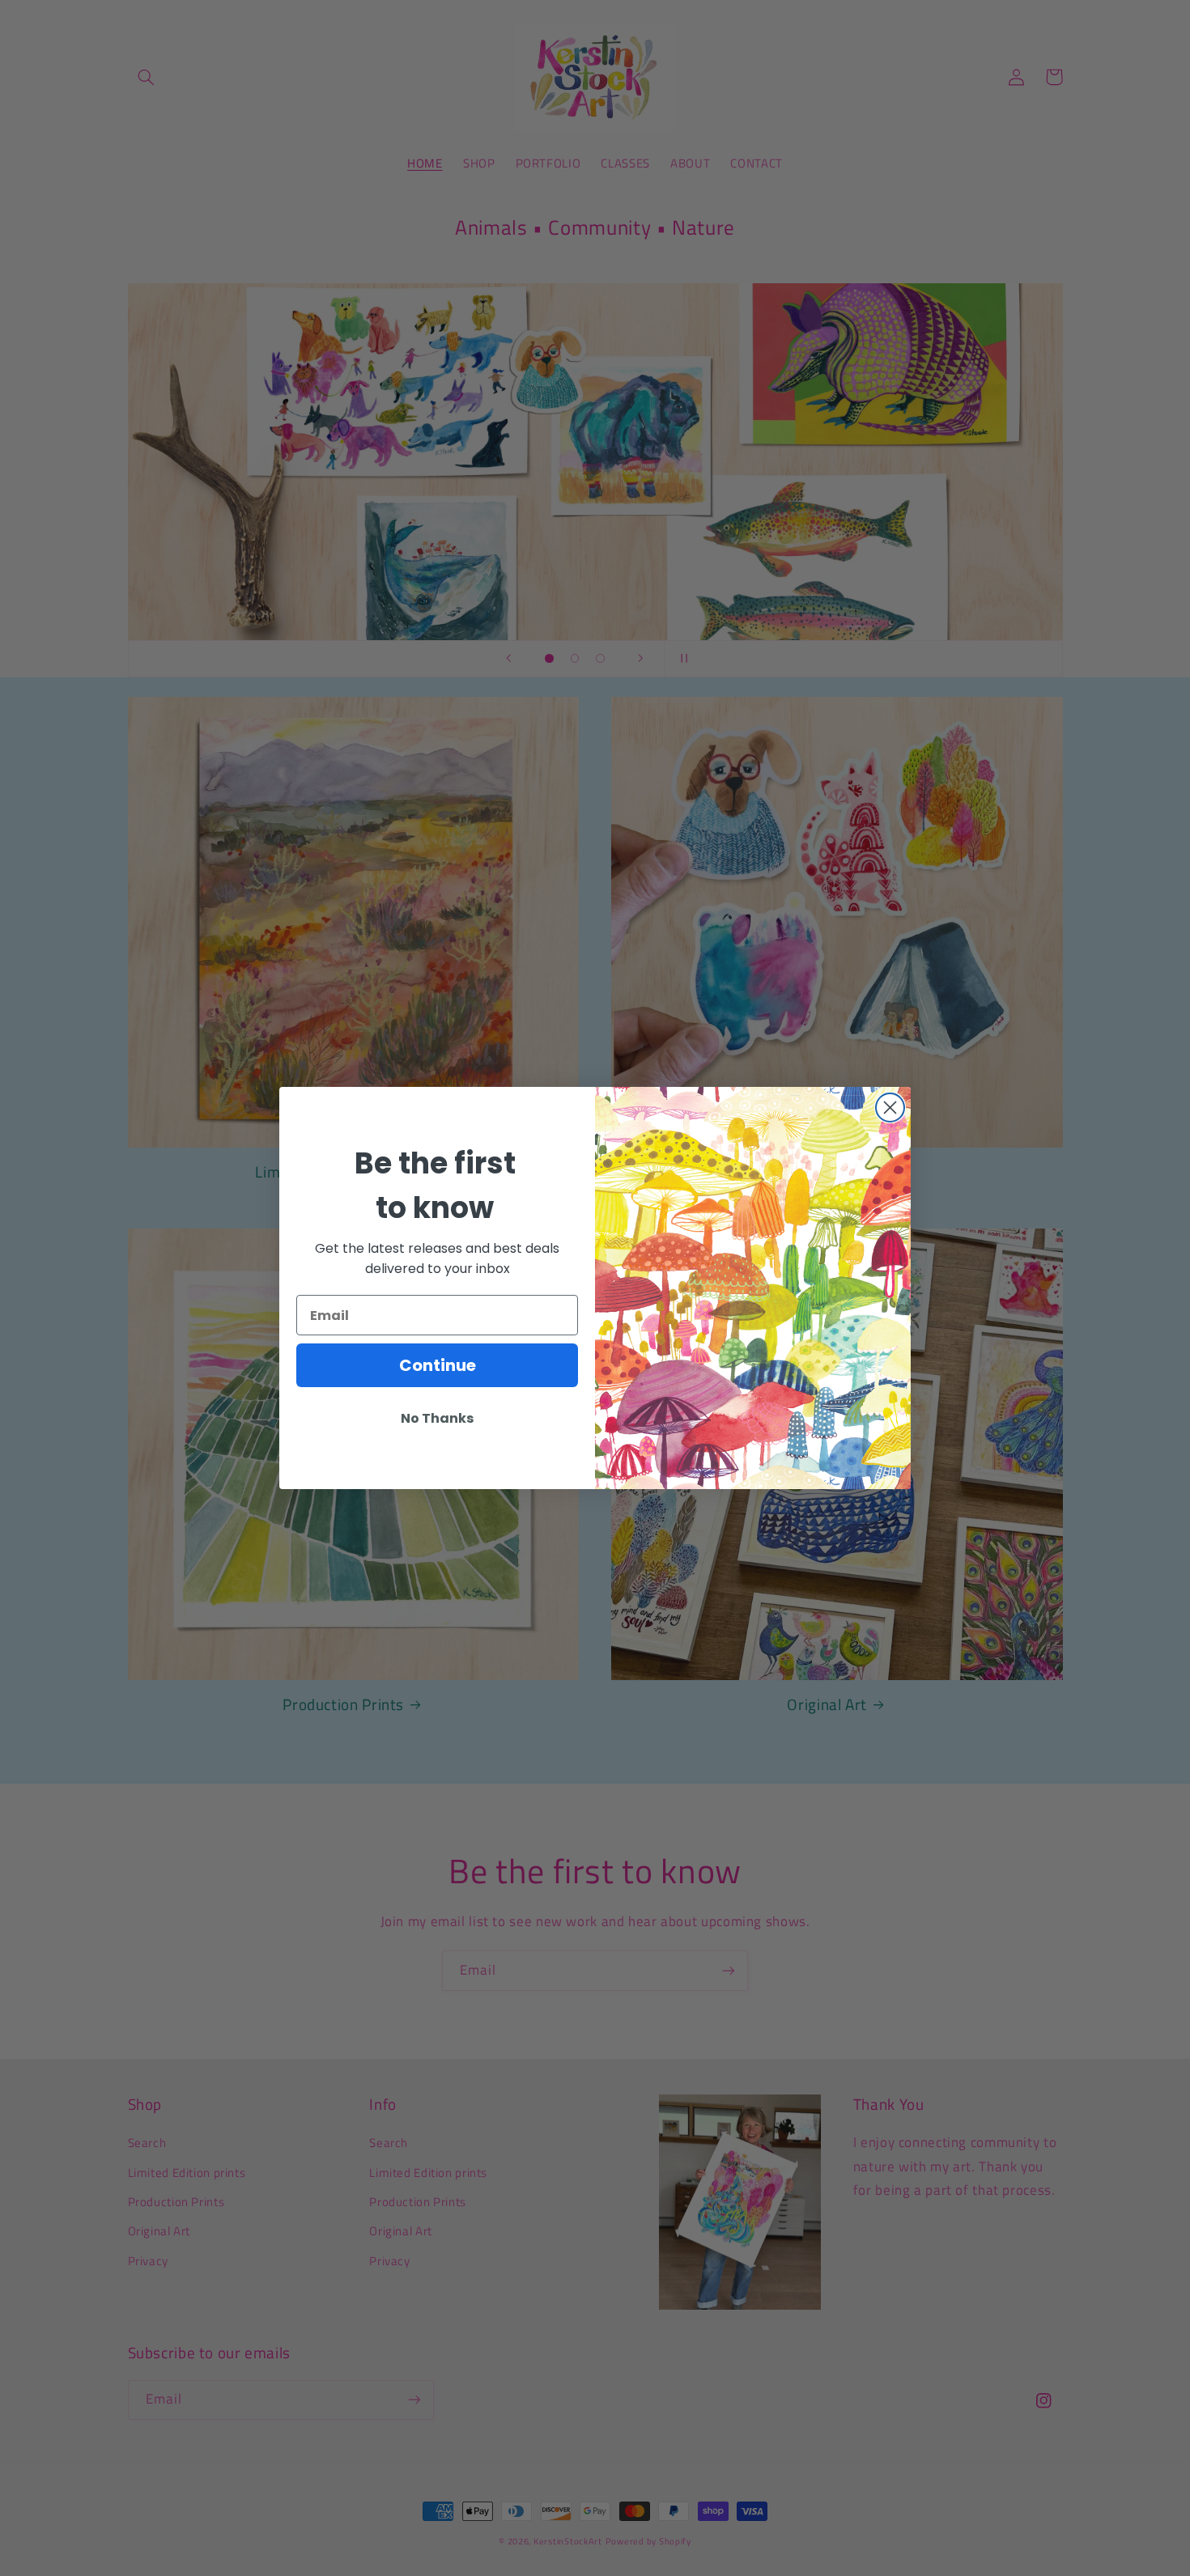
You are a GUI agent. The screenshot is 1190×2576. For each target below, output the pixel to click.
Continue (438, 1365)
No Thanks (437, 1418)
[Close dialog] (890, 1108)
